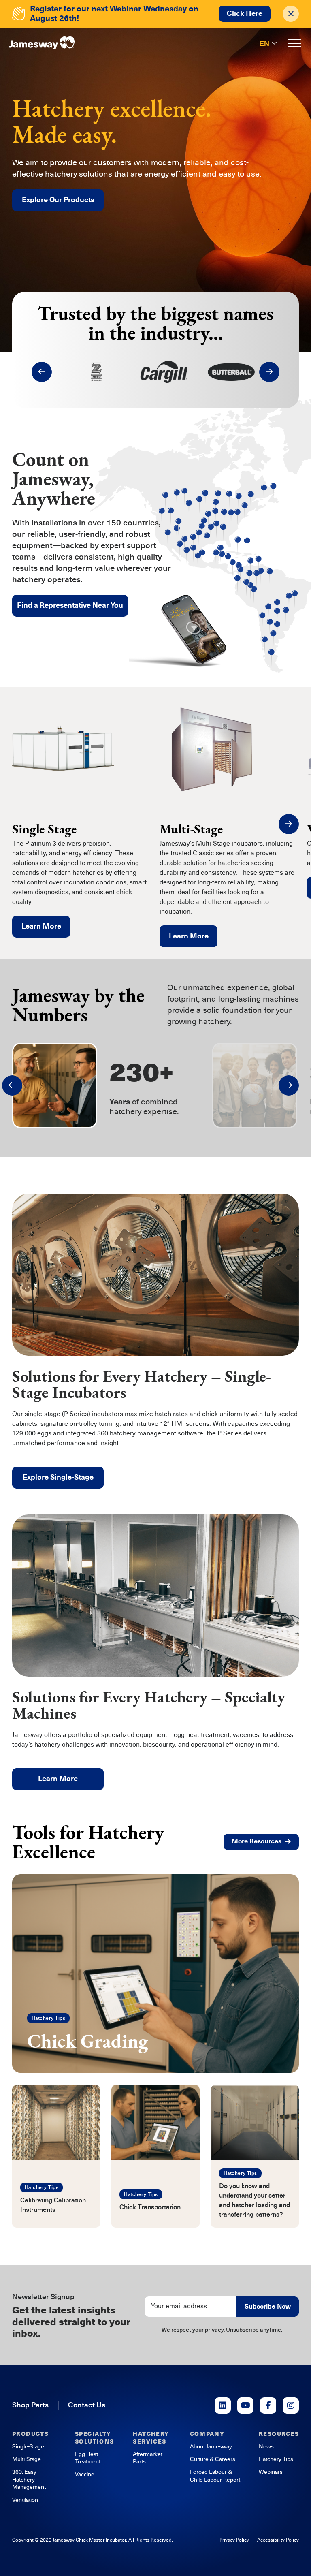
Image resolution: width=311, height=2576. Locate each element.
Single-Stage (28, 2447)
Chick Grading (88, 2041)
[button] (42, 372)
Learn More (41, 926)
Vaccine (85, 2475)
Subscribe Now (268, 2307)
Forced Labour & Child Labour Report (215, 2476)
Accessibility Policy (278, 2540)
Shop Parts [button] (30, 2405)
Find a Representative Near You (70, 605)
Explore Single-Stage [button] (58, 1477)
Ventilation (25, 2500)
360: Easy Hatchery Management (29, 2480)
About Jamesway (211, 2447)
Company (207, 2434)
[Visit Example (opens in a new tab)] (223, 2405)
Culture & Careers (213, 2459)
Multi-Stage (27, 2459)
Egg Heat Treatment (88, 2458)
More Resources (257, 1841)
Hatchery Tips (48, 2018)
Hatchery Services (151, 2438)
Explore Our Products (58, 200)
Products (30, 2434)
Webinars (271, 2472)
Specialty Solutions (95, 2438)
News (266, 2447)
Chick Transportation (150, 2207)
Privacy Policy (234, 2540)
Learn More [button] (58, 1779)
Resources (279, 2434)
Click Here (245, 13)
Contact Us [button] (87, 2405)
